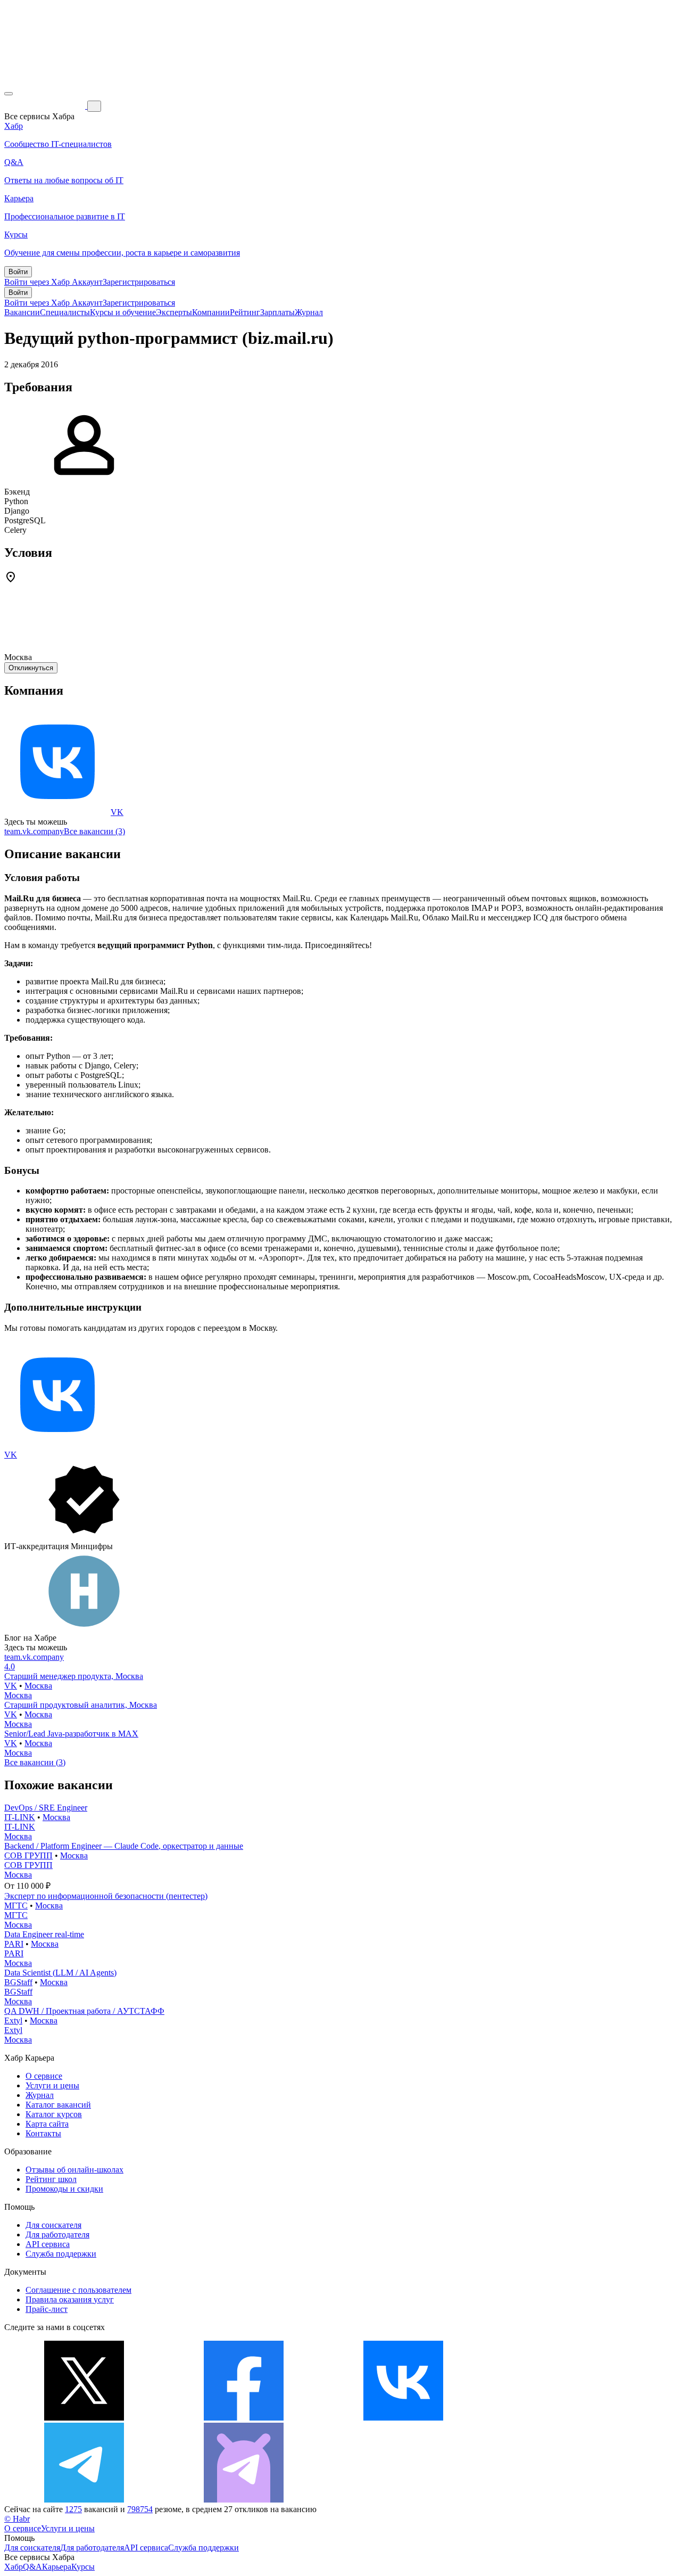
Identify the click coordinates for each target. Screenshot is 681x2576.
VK (117, 812)
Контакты (43, 2133)
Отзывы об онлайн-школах (74, 2170)
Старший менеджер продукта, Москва (74, 1676)
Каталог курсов (54, 2114)
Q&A (32, 2567)
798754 (140, 2509)
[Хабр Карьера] (46, 106)
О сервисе (44, 2076)
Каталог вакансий (58, 2105)
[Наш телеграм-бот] (244, 2500)
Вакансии (22, 312)
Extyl (13, 2021)
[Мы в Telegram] (84, 2500)
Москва (38, 1686)
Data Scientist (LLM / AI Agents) (60, 1973)
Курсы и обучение (123, 312)
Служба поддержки (61, 2254)
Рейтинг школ (51, 2179)
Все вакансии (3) (94, 831)
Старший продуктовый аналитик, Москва (81, 1705)
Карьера (57, 2567)
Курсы (83, 2567)
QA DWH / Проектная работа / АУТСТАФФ (84, 2011)
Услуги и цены (52, 2085)
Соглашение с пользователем (78, 2290)
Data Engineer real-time (44, 1934)
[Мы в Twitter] (84, 2418)
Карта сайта (47, 2124)
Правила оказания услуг (70, 2299)
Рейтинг (245, 312)
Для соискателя (53, 2225)
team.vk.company (34, 831)
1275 (73, 2509)
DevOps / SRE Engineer (46, 1808)
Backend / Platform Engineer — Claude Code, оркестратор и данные (124, 1846)
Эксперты (174, 312)
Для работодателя (57, 2235)
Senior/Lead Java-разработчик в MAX (71, 1734)
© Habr (17, 2519)
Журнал (309, 312)
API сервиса (48, 2244)
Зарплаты (277, 312)
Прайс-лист (47, 2309)
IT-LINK (20, 1817)
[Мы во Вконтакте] (403, 2418)
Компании (211, 312)
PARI (14, 1944)
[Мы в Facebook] (244, 2418)
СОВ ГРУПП (28, 1855)
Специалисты (65, 312)
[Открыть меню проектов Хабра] (9, 94)
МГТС (16, 1906)
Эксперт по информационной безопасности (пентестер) (106, 1896)
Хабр (14, 2567)
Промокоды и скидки (64, 2189)
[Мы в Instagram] (563, 2418)
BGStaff (18, 1982)
